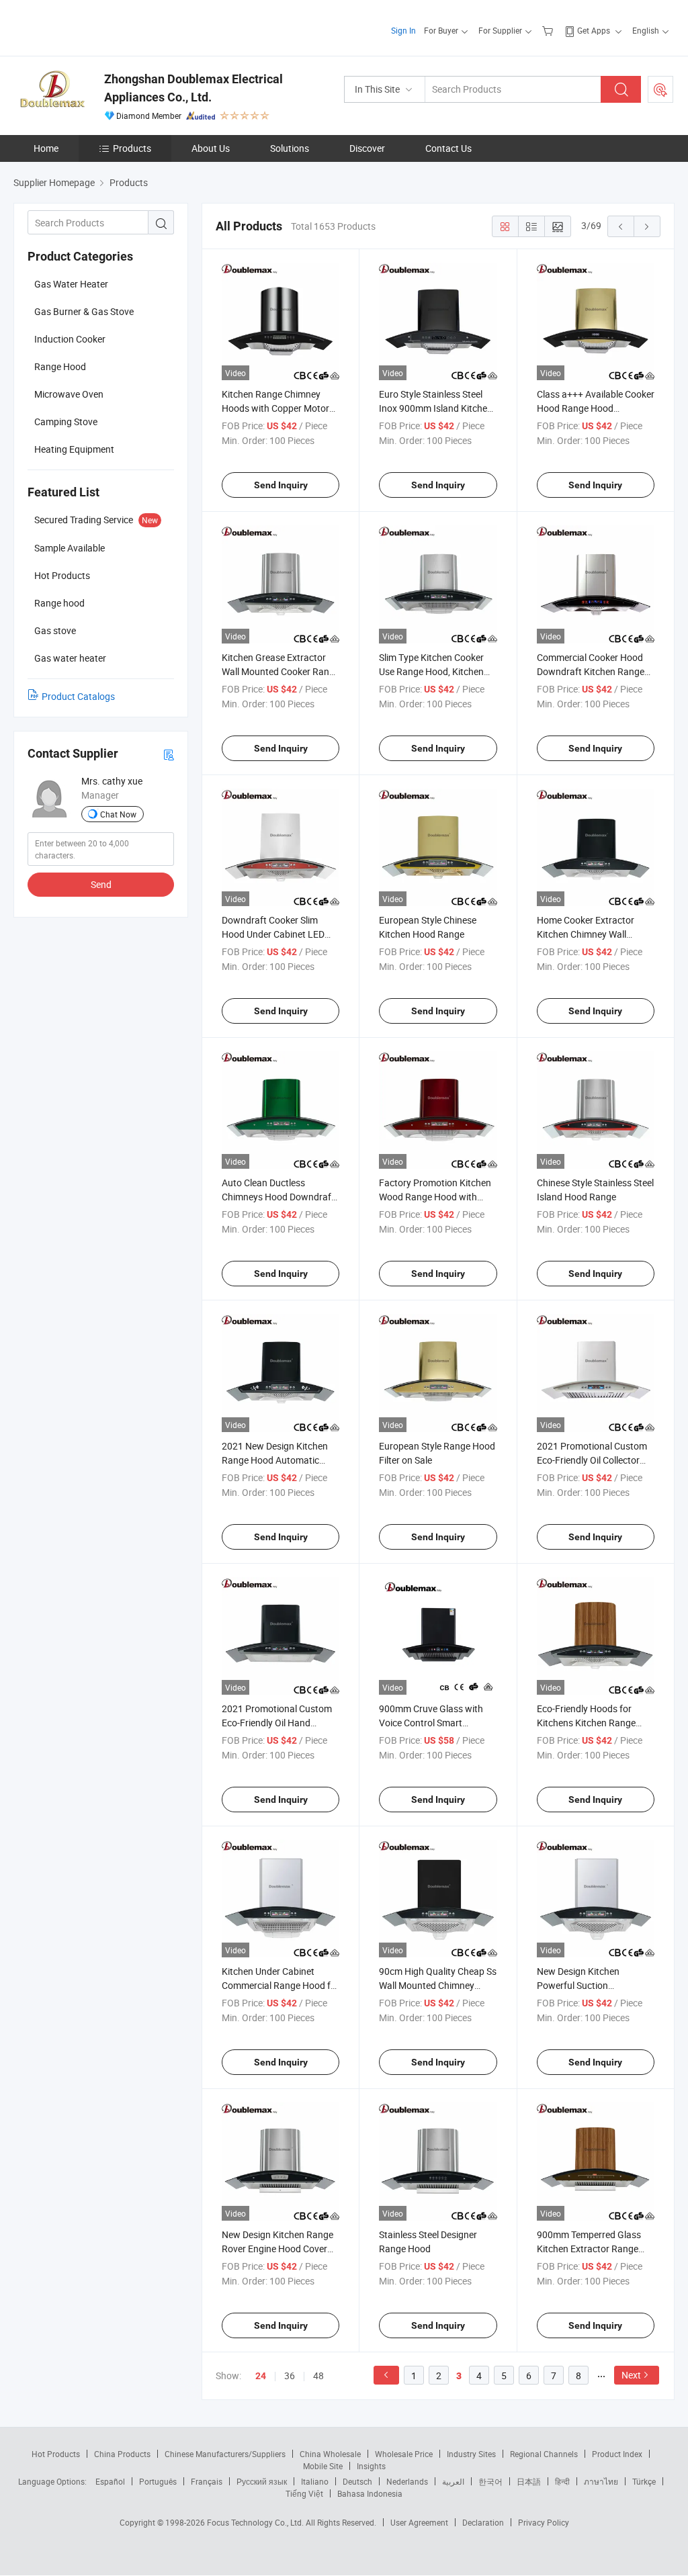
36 (290, 2375)
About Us (211, 148)
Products (132, 148)
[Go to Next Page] (647, 226)
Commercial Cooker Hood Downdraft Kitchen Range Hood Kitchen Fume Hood (591, 671)
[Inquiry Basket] (549, 30)
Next (631, 2375)
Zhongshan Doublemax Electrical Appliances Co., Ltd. (193, 88)
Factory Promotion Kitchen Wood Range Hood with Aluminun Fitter (435, 1197)
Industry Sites (471, 2454)
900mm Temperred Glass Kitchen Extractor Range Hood (589, 2249)
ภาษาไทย (601, 2481)
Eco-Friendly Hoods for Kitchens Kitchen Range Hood (586, 1723)
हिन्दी (562, 2481)
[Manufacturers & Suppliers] (100, 27)
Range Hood (60, 366)
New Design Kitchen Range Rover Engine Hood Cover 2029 (277, 2249)
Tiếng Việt (304, 2493)
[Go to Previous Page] (621, 226)
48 (318, 2375)
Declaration (483, 2522)
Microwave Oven (69, 394)
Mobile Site (323, 2466)
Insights (371, 2466)
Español (110, 2481)
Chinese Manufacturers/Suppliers (225, 2454)
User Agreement (419, 2522)
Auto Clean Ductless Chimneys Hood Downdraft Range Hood (278, 1197)
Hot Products (56, 2454)
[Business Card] (169, 754)
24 (261, 2376)
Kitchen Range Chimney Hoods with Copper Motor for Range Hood (275, 408)
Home (46, 148)
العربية (453, 2481)
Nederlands (407, 2481)
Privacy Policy (544, 2522)
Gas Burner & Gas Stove (84, 311)
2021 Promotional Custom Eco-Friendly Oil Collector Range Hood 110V (592, 1460)
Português (158, 2481)
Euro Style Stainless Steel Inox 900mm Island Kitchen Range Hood (436, 408)
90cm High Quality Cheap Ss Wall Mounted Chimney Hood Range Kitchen (438, 1985)
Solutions (290, 148)
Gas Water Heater (71, 284)
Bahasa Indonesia (370, 2493)
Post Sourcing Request (660, 89)
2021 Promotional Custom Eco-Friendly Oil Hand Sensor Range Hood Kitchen (280, 1723)
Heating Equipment (74, 449)
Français (207, 2481)
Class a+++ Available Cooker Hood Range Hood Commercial (596, 408)
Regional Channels (544, 2454)
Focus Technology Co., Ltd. (256, 2522)
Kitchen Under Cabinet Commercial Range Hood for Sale (281, 1985)
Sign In (403, 30)
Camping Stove (66, 421)
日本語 (529, 2481)
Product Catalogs (78, 696)
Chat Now (118, 814)
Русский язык (262, 2481)
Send (101, 884)
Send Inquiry (281, 485)
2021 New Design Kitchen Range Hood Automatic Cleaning (275, 1460)
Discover (367, 148)
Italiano (315, 2481)
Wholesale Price (404, 2454)
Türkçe (644, 2481)
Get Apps (594, 30)
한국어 (490, 2481)
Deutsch (357, 2481)
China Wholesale (330, 2454)
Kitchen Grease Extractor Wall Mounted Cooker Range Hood (281, 671)
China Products (122, 2454)
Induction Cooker (70, 339)
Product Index (617, 2454)
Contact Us (448, 148)
